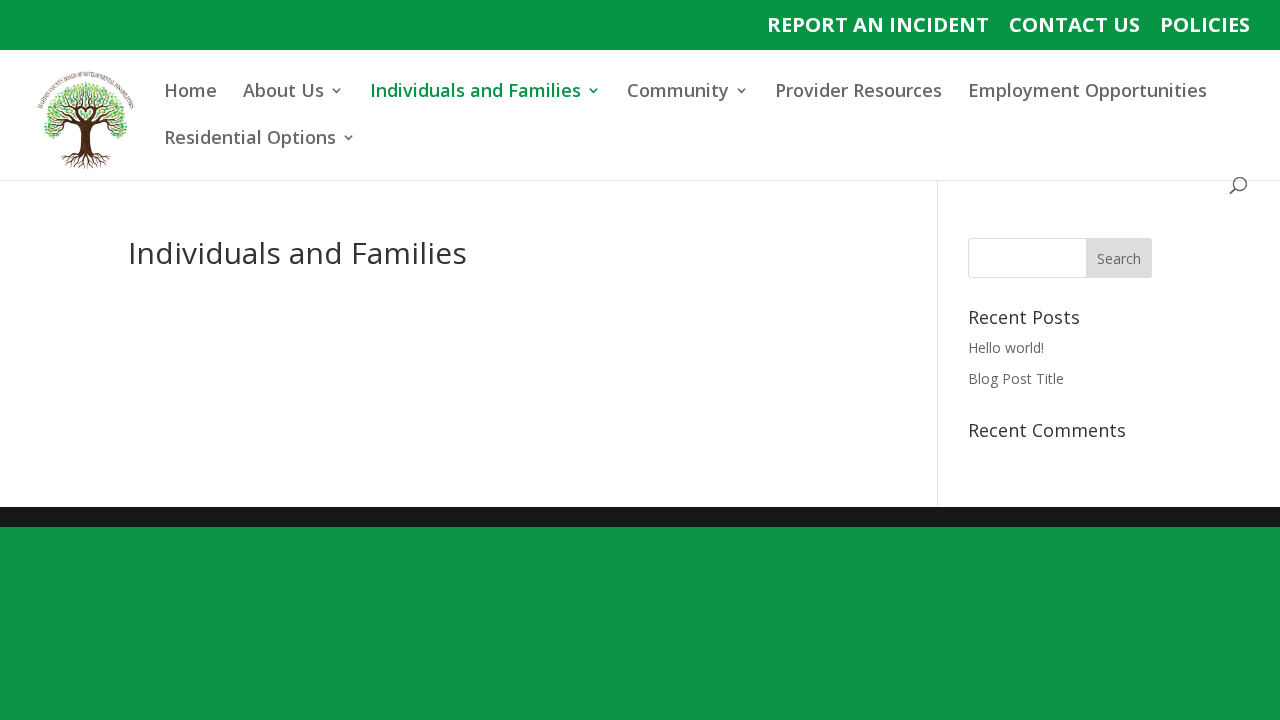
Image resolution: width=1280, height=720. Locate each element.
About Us (283, 92)
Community (678, 92)
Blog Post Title (1016, 378)
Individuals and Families (475, 92)
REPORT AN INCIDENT (878, 26)
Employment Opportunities (1087, 92)
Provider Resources (858, 92)
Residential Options (250, 139)
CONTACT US (1074, 26)
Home (190, 92)
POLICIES (1205, 26)
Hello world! (1006, 347)
